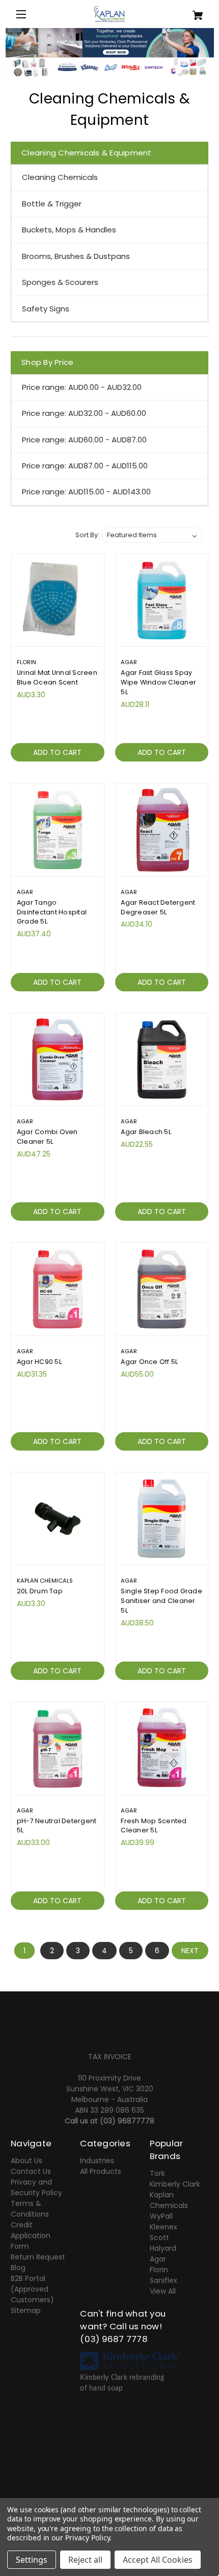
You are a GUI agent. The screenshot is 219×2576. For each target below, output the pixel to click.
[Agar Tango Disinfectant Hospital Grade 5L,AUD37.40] (58, 830)
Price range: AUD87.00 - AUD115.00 (85, 466)
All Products (101, 2171)
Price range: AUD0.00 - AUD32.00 (82, 387)
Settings (32, 2560)
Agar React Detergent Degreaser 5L (158, 907)
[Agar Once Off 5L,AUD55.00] (162, 1289)
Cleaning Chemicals (60, 177)
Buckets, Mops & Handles (69, 230)
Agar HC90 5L (39, 1362)
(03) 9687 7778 (114, 2339)
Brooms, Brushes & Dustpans (76, 256)
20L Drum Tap (40, 1591)
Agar (158, 2259)
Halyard (163, 2248)
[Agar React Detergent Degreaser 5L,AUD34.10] (162, 830)
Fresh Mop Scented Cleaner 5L (154, 1826)
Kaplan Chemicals (169, 2200)
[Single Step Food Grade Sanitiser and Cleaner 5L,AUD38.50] (162, 1519)
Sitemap (26, 2310)
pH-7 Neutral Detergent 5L (57, 1826)
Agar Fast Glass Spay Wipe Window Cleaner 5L (158, 682)
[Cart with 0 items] (192, 11)
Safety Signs (46, 309)
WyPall (161, 2216)
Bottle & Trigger (52, 204)
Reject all (85, 2560)
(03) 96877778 (127, 2121)
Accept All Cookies (158, 2560)
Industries (97, 2161)
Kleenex (163, 2227)
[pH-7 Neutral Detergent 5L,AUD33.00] (58, 1748)
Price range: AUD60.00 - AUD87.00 (84, 440)
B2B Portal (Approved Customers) (32, 2289)
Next (190, 1951)
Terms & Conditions (30, 2209)
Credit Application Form (31, 2236)
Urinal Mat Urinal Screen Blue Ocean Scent (57, 677)
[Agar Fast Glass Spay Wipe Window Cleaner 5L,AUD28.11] (162, 600)
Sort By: (87, 535)
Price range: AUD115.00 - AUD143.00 (86, 492)
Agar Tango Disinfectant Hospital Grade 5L (52, 912)
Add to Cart (57, 752)
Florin (159, 2270)
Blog (18, 2268)
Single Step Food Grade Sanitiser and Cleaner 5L (161, 1601)
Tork (157, 2173)
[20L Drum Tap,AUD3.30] (58, 1519)
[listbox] (152, 535)
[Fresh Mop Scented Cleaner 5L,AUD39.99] (162, 1748)
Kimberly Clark (175, 2184)
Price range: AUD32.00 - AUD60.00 (84, 413)
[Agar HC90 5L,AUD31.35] (58, 1289)
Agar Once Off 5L (149, 1362)
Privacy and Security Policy (36, 2187)
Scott (159, 2238)
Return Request (38, 2257)
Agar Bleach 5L (146, 1132)
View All (163, 2291)
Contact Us (31, 2171)
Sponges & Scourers (60, 282)
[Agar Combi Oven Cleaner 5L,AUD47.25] (58, 1060)
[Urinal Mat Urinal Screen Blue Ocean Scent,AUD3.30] (58, 600)
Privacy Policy (87, 2538)
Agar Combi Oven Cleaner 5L (47, 1137)
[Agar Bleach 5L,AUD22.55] (162, 1060)
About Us (26, 2161)
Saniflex (163, 2280)
